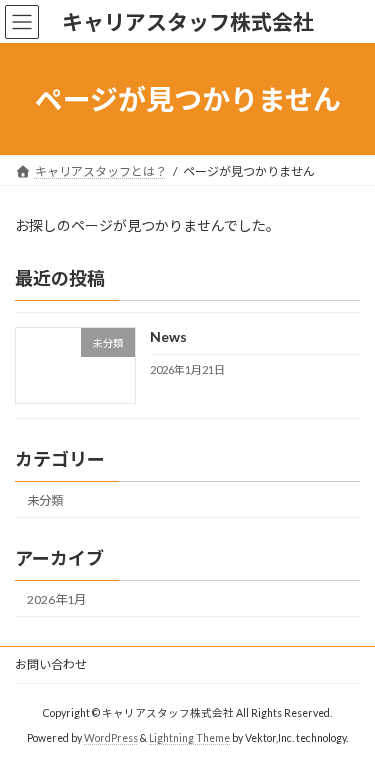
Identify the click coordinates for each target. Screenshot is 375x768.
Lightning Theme (189, 737)
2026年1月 (56, 599)
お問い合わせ (51, 664)
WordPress (111, 737)
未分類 (45, 500)
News (168, 337)
